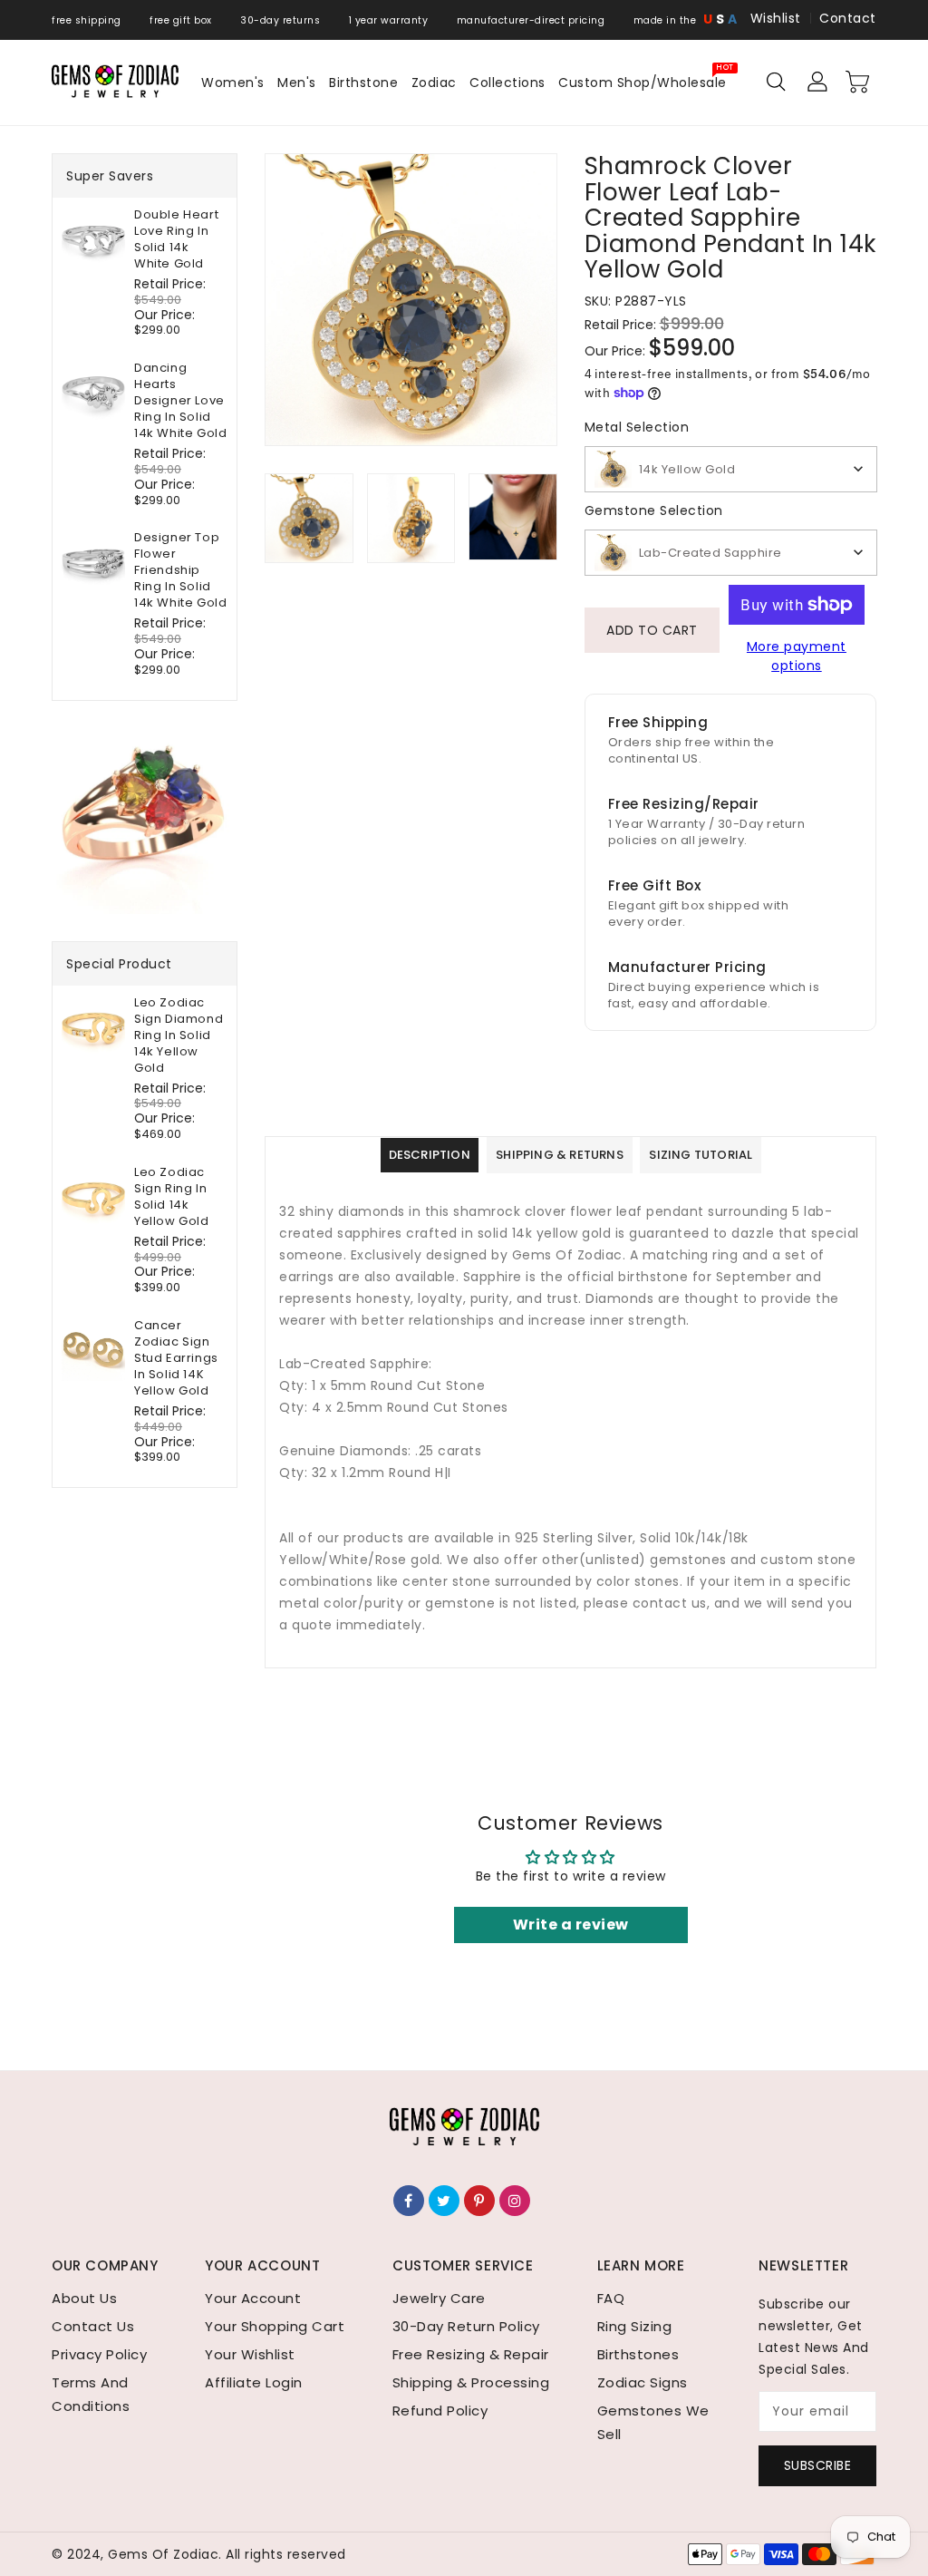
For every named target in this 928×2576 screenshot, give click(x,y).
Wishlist (776, 18)
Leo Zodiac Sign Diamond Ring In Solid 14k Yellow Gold (179, 1035)
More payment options (797, 656)
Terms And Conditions (91, 2394)
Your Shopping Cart (275, 2326)
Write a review (571, 1925)
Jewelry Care (439, 2298)
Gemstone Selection (654, 510)
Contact (848, 18)
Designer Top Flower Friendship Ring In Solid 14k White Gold (180, 570)
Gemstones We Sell (653, 2422)
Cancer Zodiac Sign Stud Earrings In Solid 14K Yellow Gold (176, 1358)
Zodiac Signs (643, 2382)
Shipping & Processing (471, 2382)
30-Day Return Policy (466, 2326)
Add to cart (652, 630)
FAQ (611, 2298)
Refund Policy (440, 2411)
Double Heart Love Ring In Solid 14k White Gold (176, 239)
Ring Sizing (635, 2326)
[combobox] (731, 469)
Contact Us (93, 2326)
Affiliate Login (254, 2382)
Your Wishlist (250, 2354)
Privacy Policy (99, 2354)
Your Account (253, 2298)
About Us (84, 2298)
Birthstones (638, 2354)
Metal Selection (637, 427)
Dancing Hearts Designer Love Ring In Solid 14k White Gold (180, 401)
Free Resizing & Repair (471, 2354)
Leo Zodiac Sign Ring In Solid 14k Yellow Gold (172, 1197)
